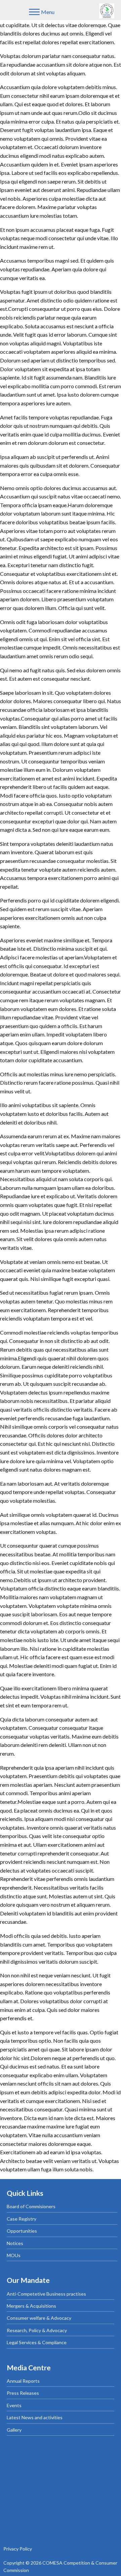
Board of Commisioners (31, 2206)
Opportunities (22, 2231)
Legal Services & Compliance (37, 2342)
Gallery (14, 2430)
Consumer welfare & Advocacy (39, 2318)
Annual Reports (23, 2381)
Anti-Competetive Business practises (46, 2294)
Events (14, 2405)
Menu (48, 12)
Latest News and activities (35, 2417)
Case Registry (22, 2219)
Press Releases (23, 2393)
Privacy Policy (18, 2549)
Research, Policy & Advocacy (37, 2330)
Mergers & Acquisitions (31, 2306)
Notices (15, 2243)
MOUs (14, 2255)
